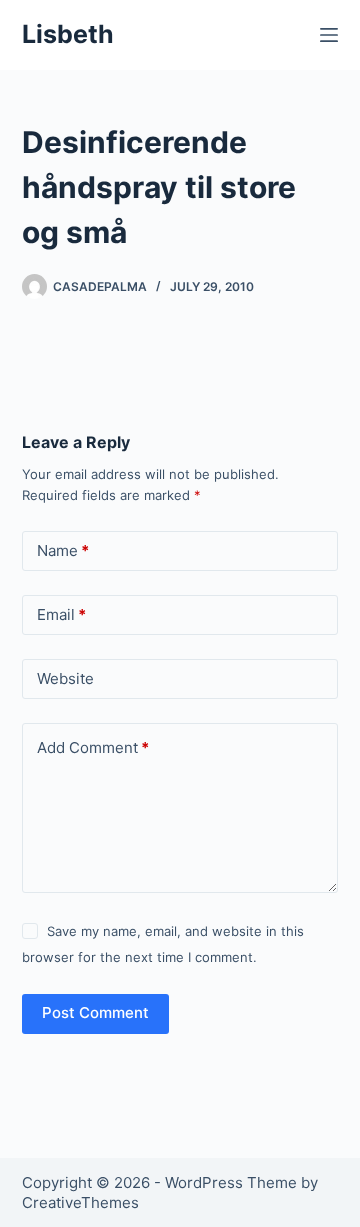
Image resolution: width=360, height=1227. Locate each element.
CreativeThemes (80, 1202)
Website (65, 678)
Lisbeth (68, 34)
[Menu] (329, 35)
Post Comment (95, 1012)
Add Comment (93, 747)
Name (63, 550)
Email (61, 614)
